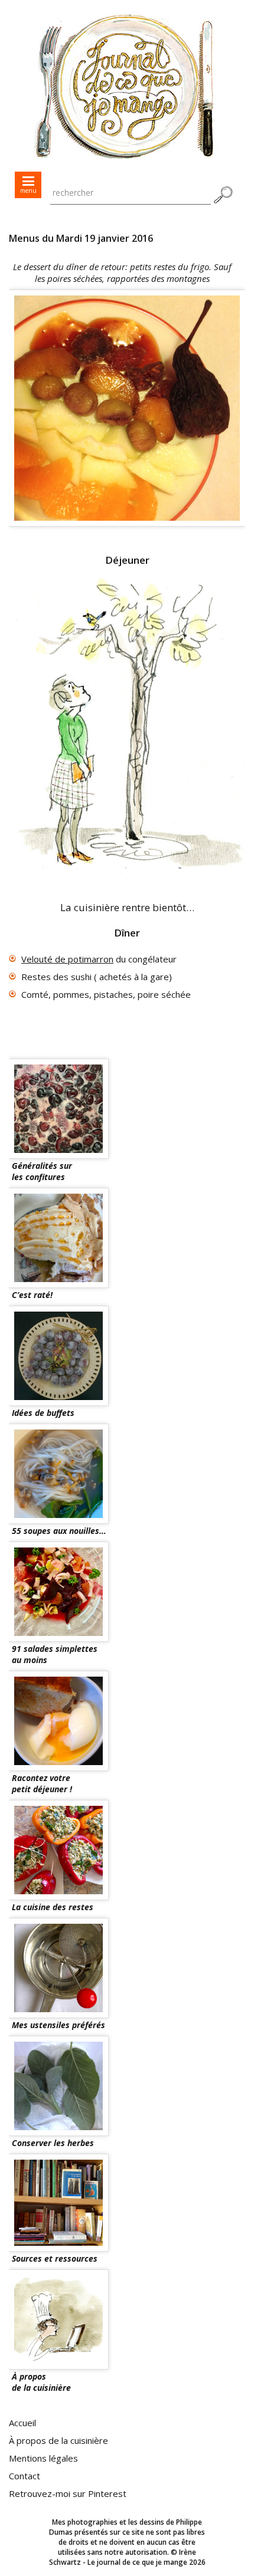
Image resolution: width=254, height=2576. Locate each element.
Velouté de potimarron (67, 959)
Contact (25, 2476)
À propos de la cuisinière (58, 2440)
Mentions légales (43, 2458)
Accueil (22, 2423)
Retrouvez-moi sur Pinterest (68, 2493)
